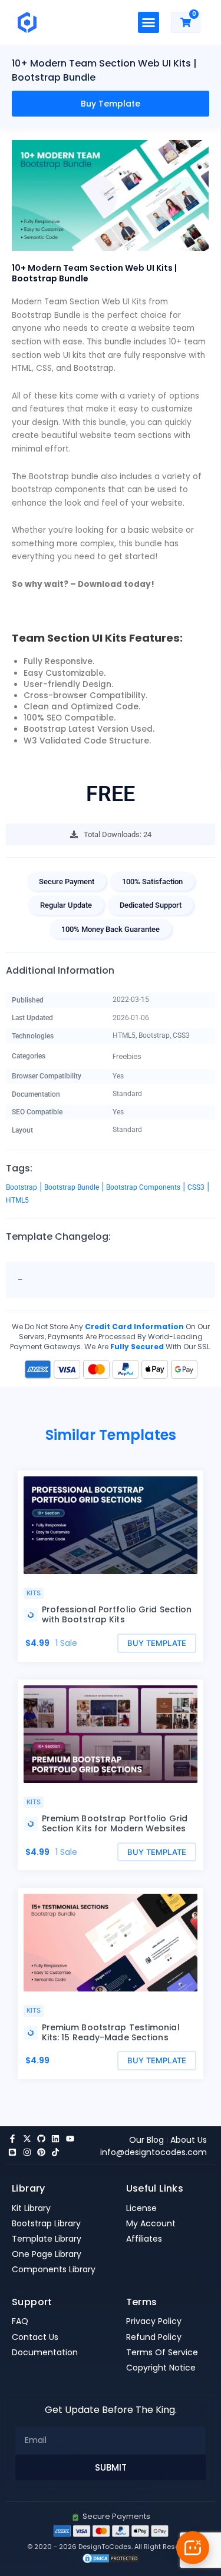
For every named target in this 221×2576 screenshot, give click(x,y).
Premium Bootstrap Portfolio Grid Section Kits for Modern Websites (115, 1823)
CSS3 (196, 1187)
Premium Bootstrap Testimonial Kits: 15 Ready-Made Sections (111, 2032)
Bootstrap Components (143, 1187)
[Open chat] (193, 2548)
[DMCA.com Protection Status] (111, 2557)
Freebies (127, 1057)
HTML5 (17, 1200)
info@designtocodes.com (154, 2152)
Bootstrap (22, 1187)
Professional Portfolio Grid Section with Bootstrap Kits (117, 1614)
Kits (34, 1593)
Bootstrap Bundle (72, 1187)
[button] (149, 22)
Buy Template (111, 104)
